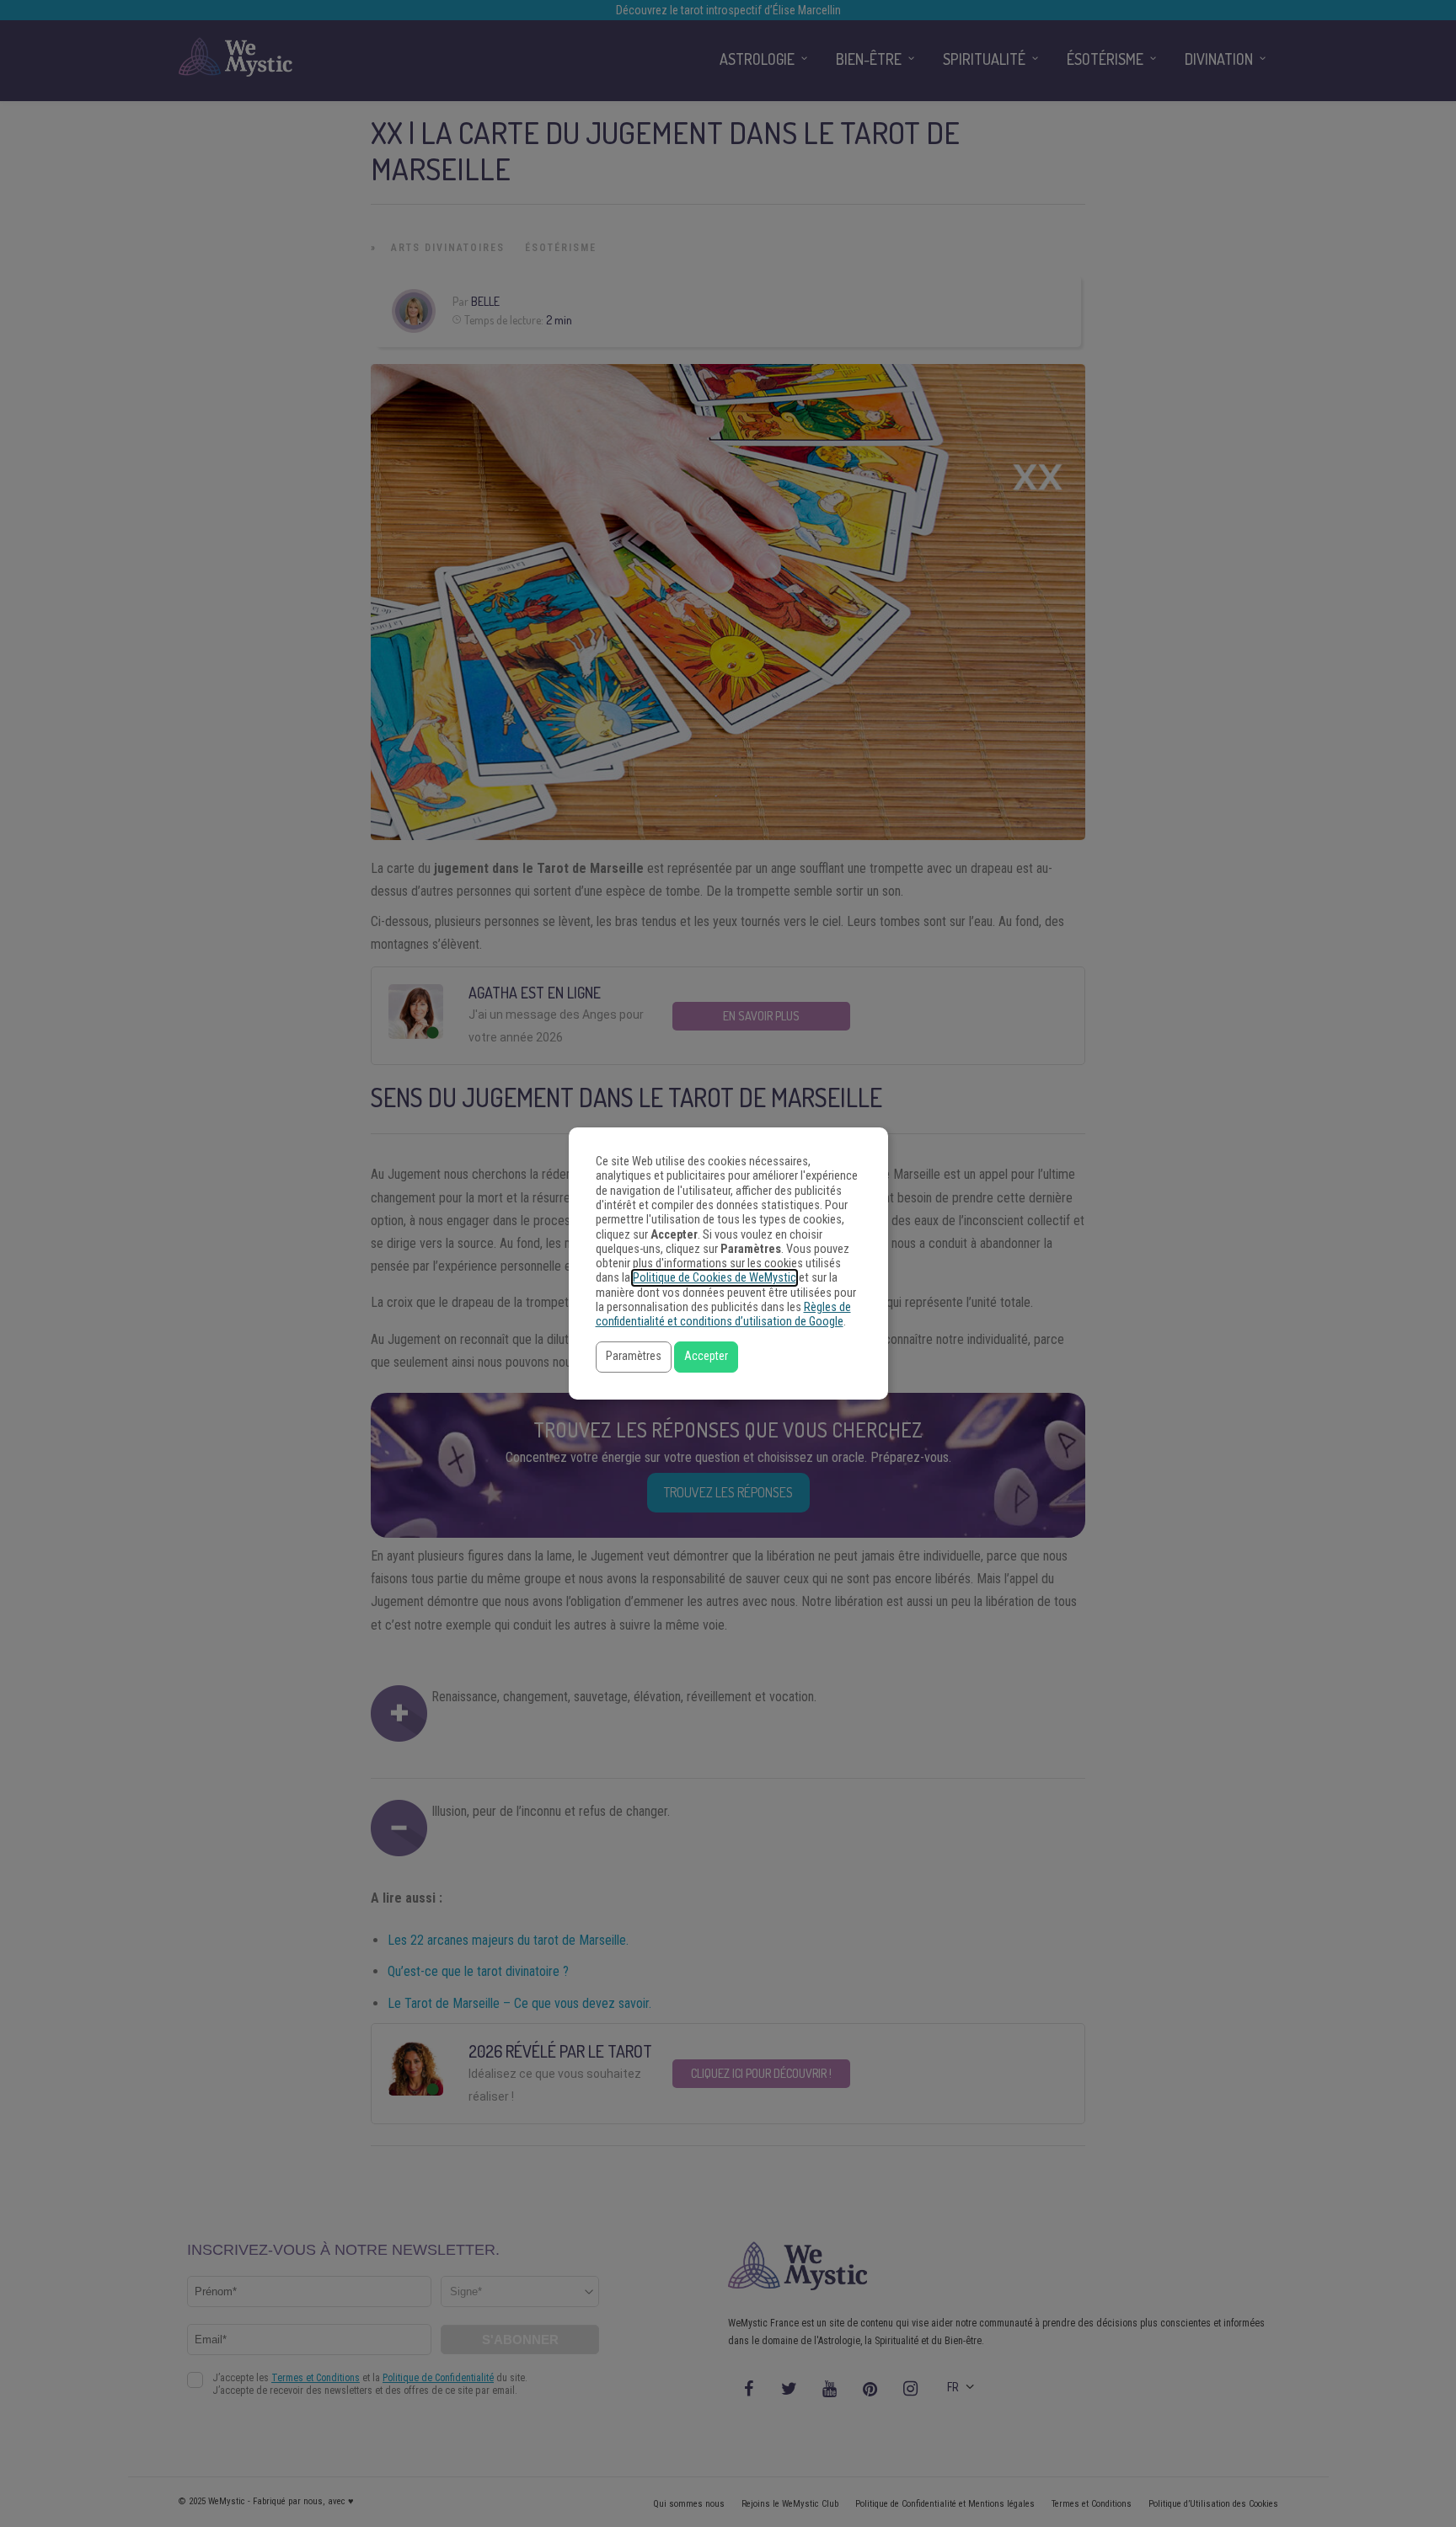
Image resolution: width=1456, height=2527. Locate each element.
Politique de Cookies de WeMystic (715, 1278)
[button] (634, 1357)
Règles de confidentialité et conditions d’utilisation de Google (723, 1314)
